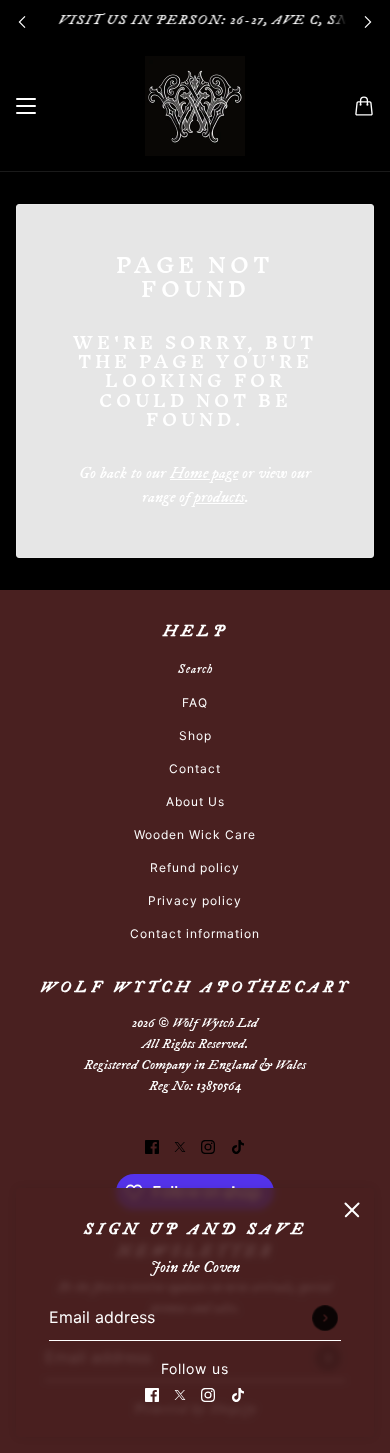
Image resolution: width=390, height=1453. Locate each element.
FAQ (195, 702)
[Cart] (364, 106)
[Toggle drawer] (26, 106)
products (219, 497)
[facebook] (152, 1393)
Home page (204, 473)
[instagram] (208, 1393)
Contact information (195, 933)
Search (195, 669)
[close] (352, 1210)
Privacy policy (195, 900)
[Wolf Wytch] (195, 106)
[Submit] (325, 1318)
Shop (195, 735)
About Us (195, 801)
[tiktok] (238, 1393)
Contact (195, 768)
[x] (180, 1393)
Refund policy (195, 867)
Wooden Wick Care (195, 834)
